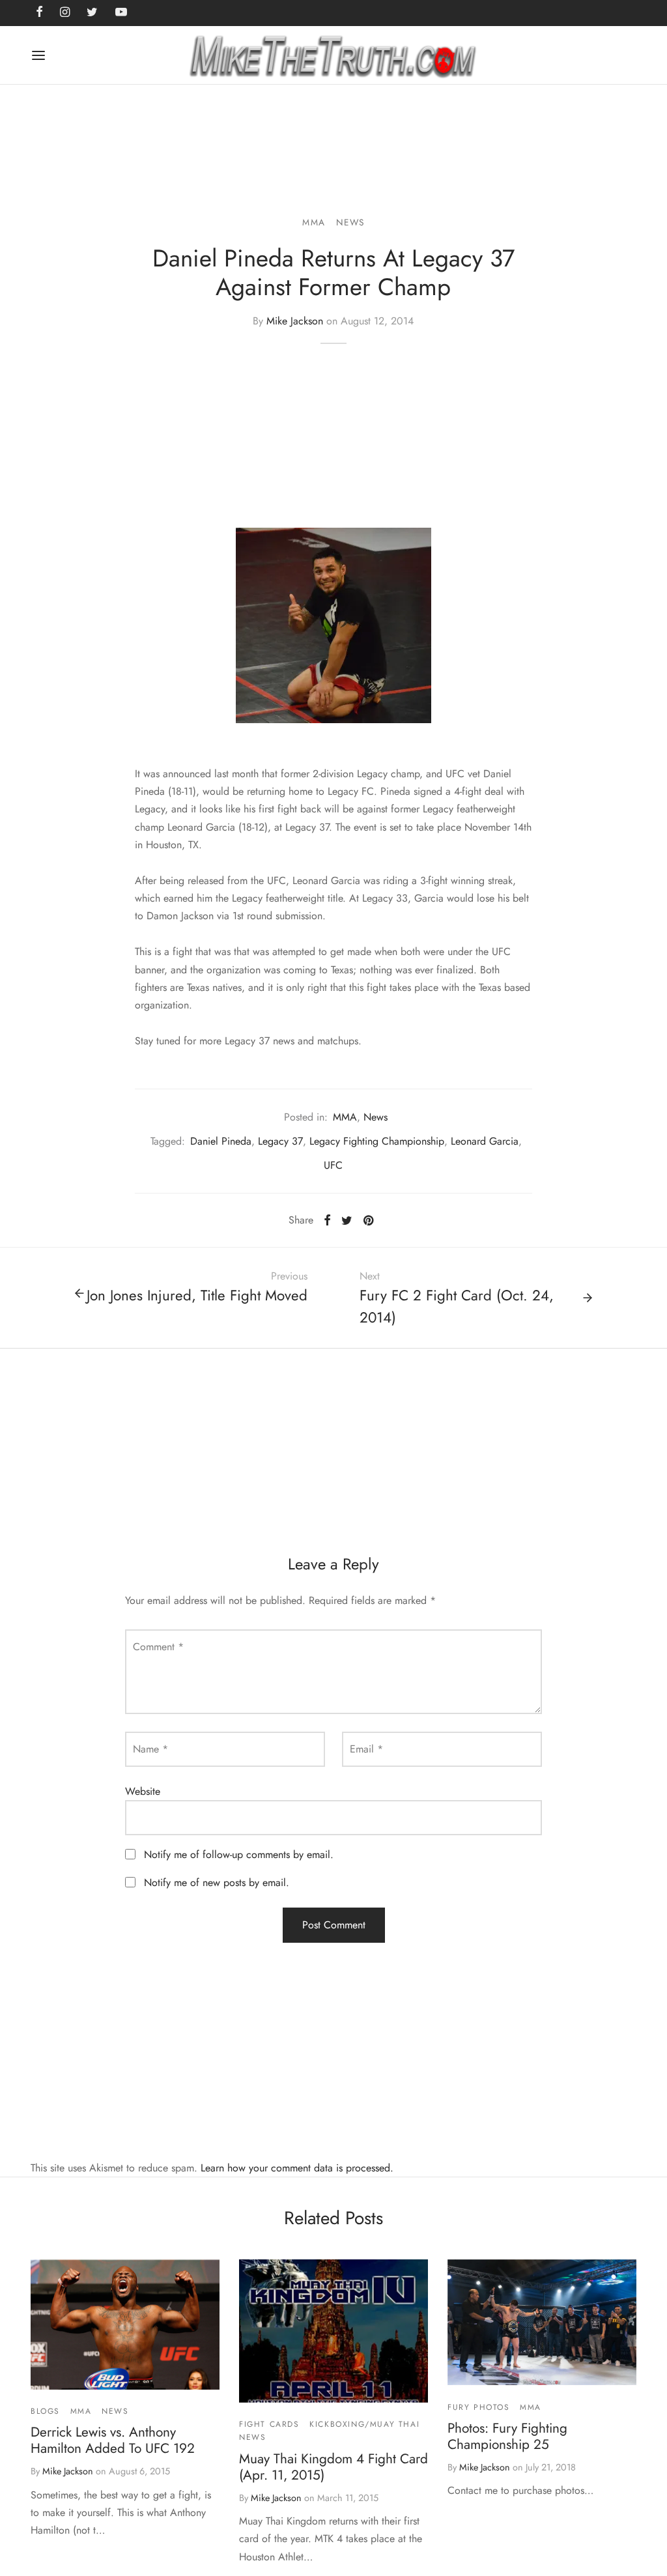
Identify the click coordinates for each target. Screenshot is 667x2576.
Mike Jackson (295, 321)
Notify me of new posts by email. (217, 1882)
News (350, 222)
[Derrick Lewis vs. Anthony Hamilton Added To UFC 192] (125, 2325)
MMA (314, 222)
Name (150, 1749)
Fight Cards (269, 2424)
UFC (333, 1165)
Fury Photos (479, 2407)
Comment (158, 1647)
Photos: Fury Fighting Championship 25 (507, 2436)
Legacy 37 (280, 1141)
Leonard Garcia (485, 1141)
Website (143, 1791)
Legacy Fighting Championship (377, 1141)
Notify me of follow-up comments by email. (239, 1854)
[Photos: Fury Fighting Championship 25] (542, 2323)
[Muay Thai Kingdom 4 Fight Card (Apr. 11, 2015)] (333, 2331)
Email (366, 1749)
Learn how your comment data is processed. (297, 2168)
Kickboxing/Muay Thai (364, 2424)
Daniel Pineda (221, 1141)
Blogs (45, 2411)
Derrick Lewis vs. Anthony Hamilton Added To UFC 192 (113, 2440)
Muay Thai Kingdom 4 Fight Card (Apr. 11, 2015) (333, 2467)
